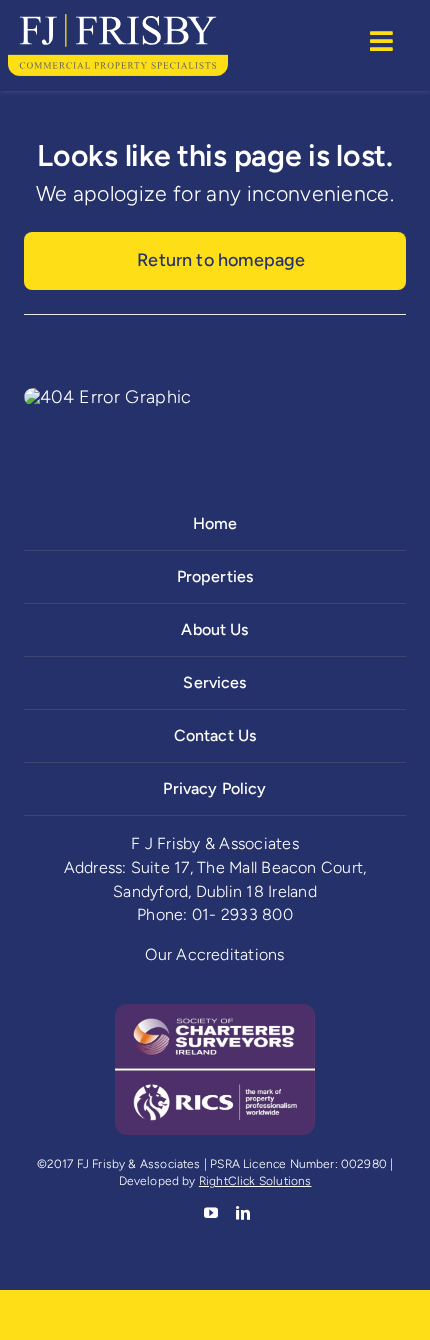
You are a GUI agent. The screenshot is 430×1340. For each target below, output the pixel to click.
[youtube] (209, 1213)
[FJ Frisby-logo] (118, 15)
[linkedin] (241, 1213)
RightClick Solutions (255, 1181)
